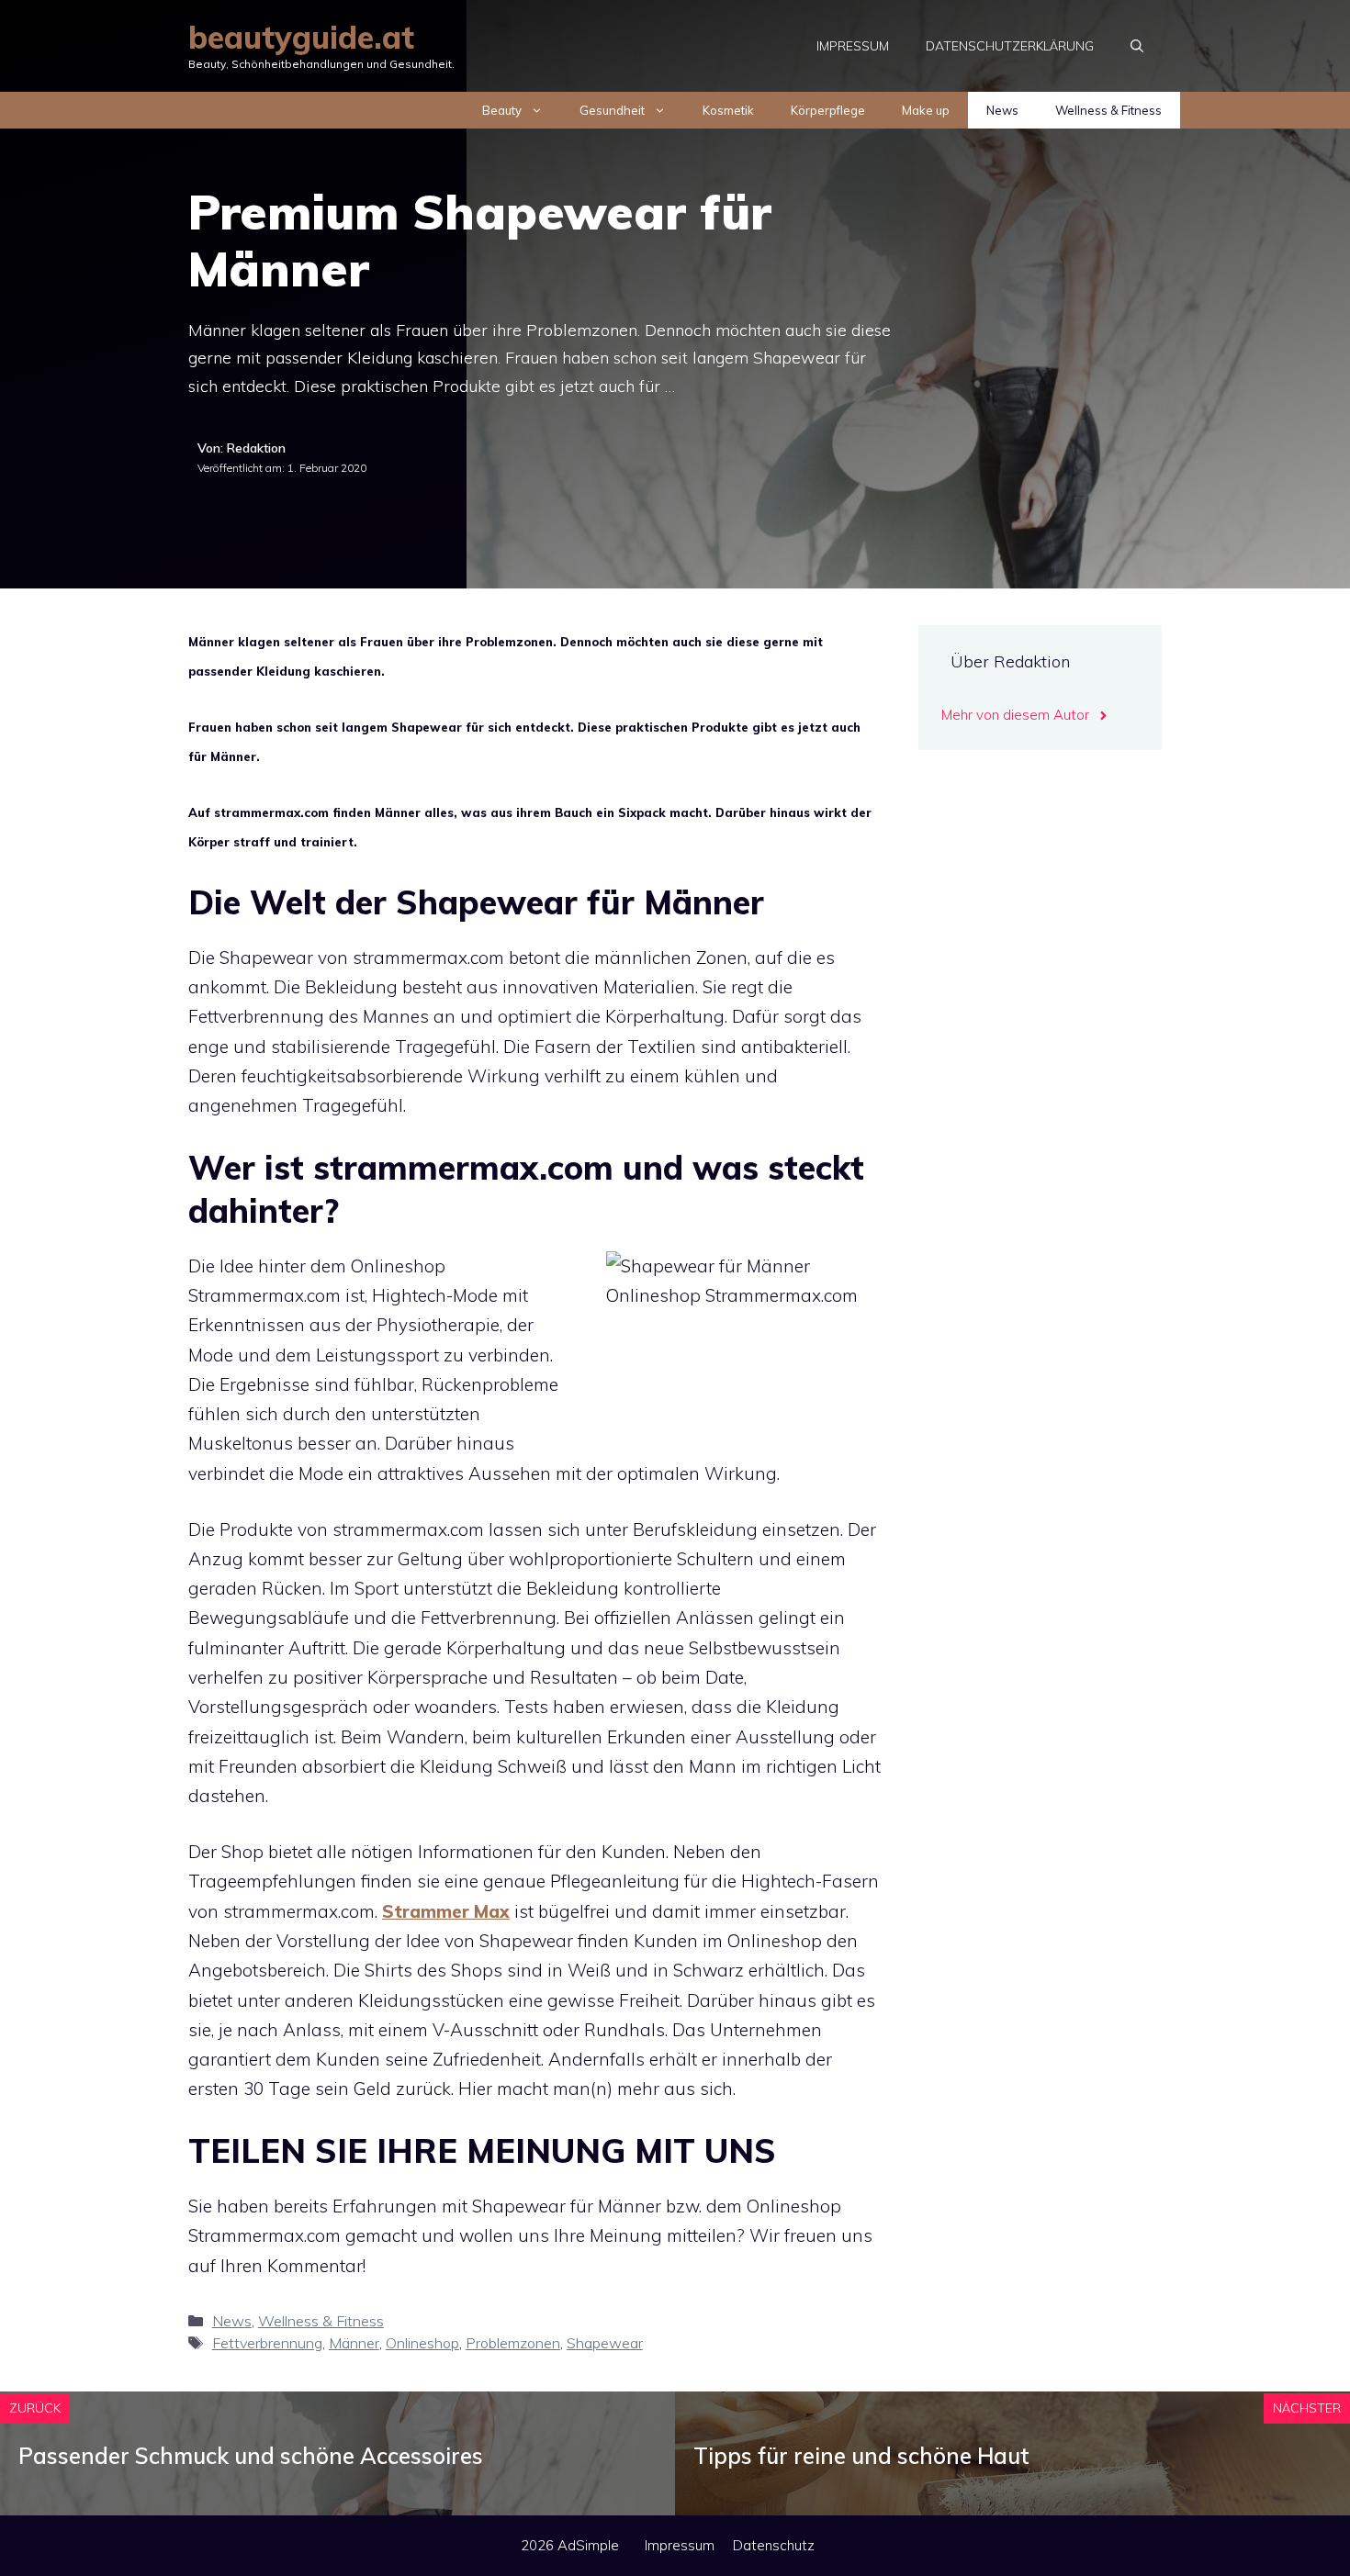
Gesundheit (612, 110)
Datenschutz (774, 2545)
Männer (354, 2343)
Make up (926, 110)
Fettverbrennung (267, 2343)
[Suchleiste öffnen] (1137, 46)
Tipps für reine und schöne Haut (861, 2456)
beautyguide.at (301, 37)
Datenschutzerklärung (1010, 46)
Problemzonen (513, 2343)
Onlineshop (422, 2343)
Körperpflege (828, 110)
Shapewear (605, 2343)
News (1002, 110)
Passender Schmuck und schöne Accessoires (251, 2456)
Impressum (853, 46)
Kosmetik (728, 110)
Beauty (502, 110)
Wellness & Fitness (1108, 110)
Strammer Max (446, 1911)
